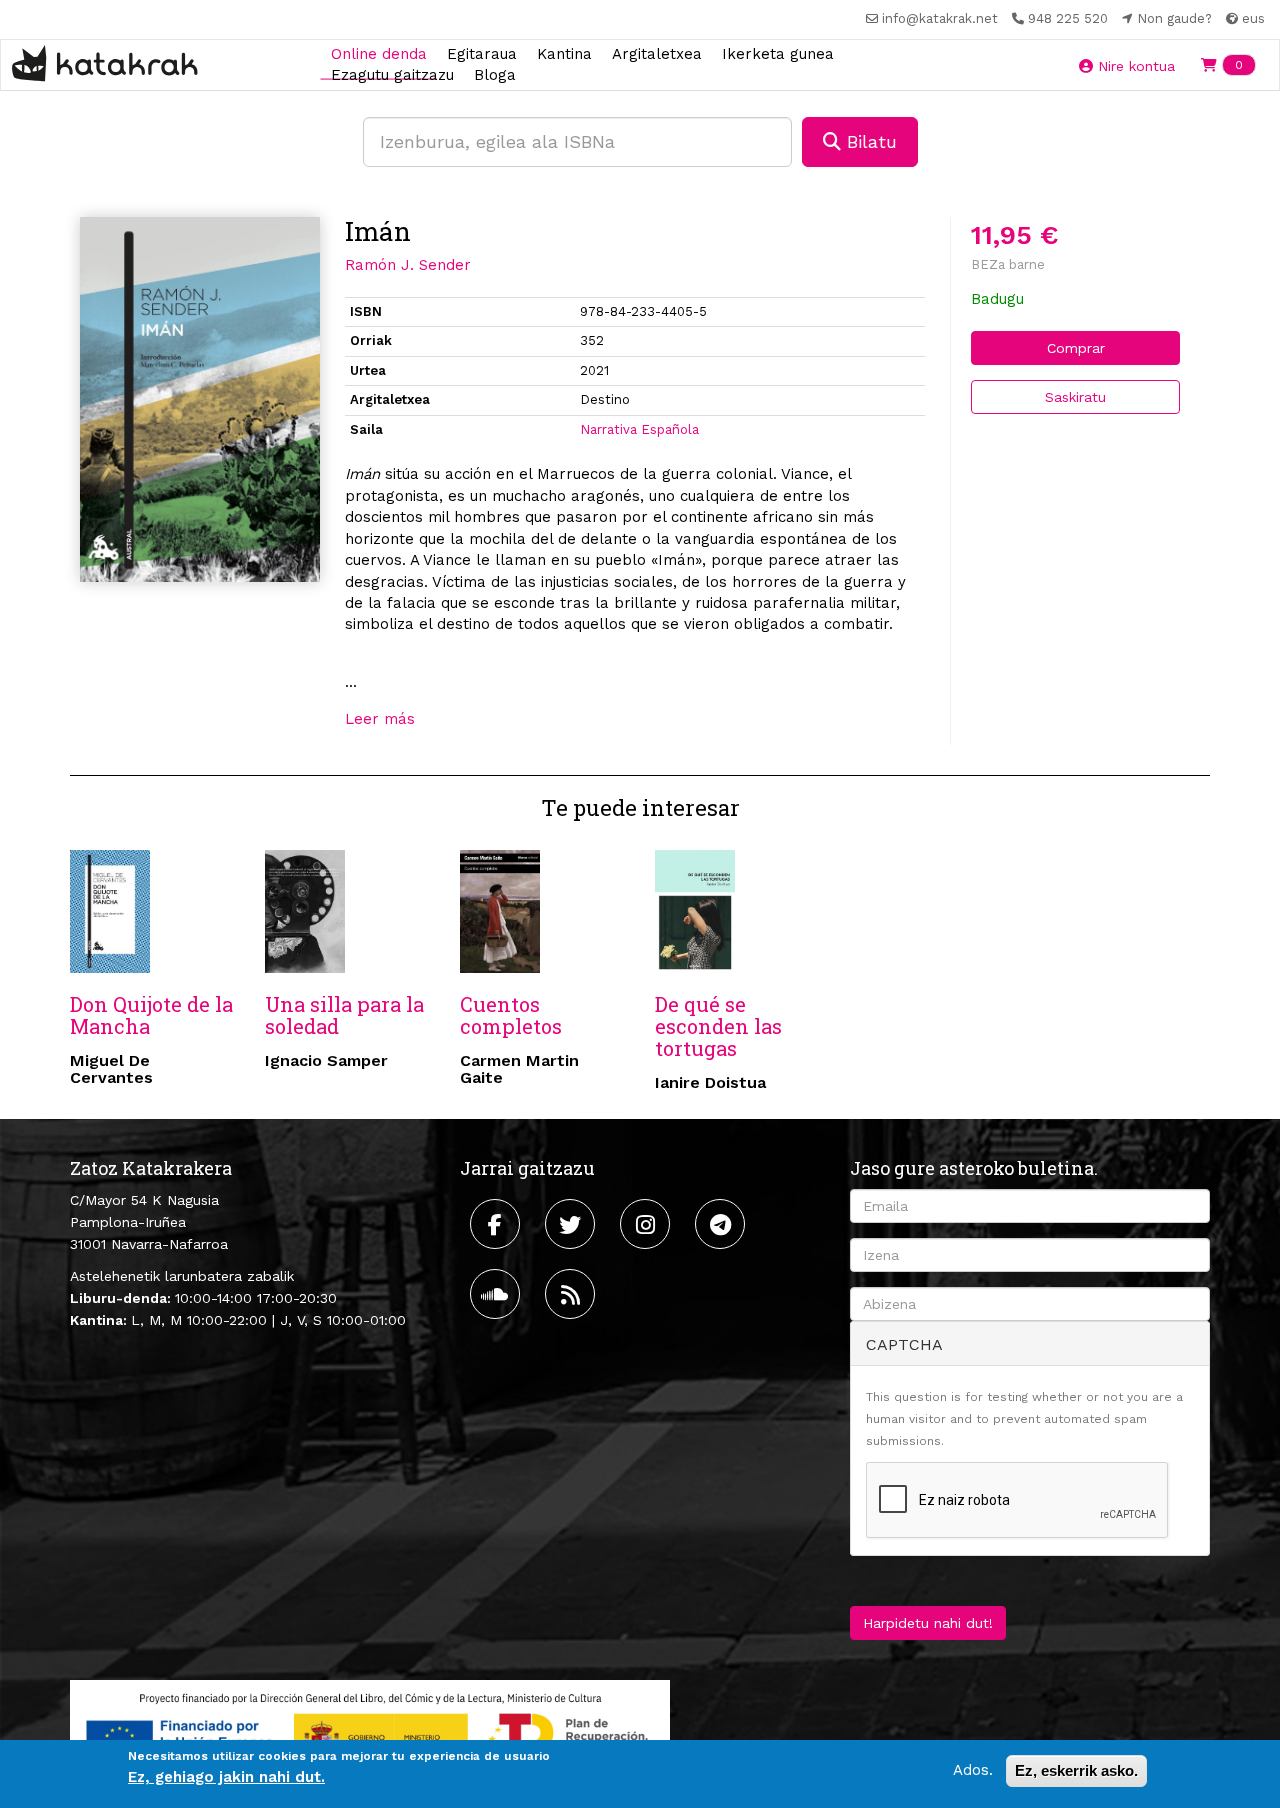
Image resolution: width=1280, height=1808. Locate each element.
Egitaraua (482, 53)
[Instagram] (647, 1224)
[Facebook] (497, 1224)
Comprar (1076, 348)
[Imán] (200, 399)
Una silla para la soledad (344, 1015)
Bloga (495, 75)
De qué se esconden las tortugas (718, 1026)
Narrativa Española (639, 429)
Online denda (379, 53)
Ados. (973, 1770)
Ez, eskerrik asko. (1076, 1770)
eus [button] (1251, 18)
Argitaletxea (657, 53)
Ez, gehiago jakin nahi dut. (226, 1777)
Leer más (380, 719)
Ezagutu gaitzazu (392, 75)
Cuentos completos (511, 1015)
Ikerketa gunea (778, 53)
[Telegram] (722, 1224)
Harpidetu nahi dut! (928, 1623)
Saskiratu (1075, 397)
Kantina (564, 53)
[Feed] (572, 1294)
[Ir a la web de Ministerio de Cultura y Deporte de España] (370, 1732)
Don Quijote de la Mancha (151, 1015)
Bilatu (869, 141)
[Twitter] (572, 1224)
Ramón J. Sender (408, 265)
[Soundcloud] (497, 1294)
